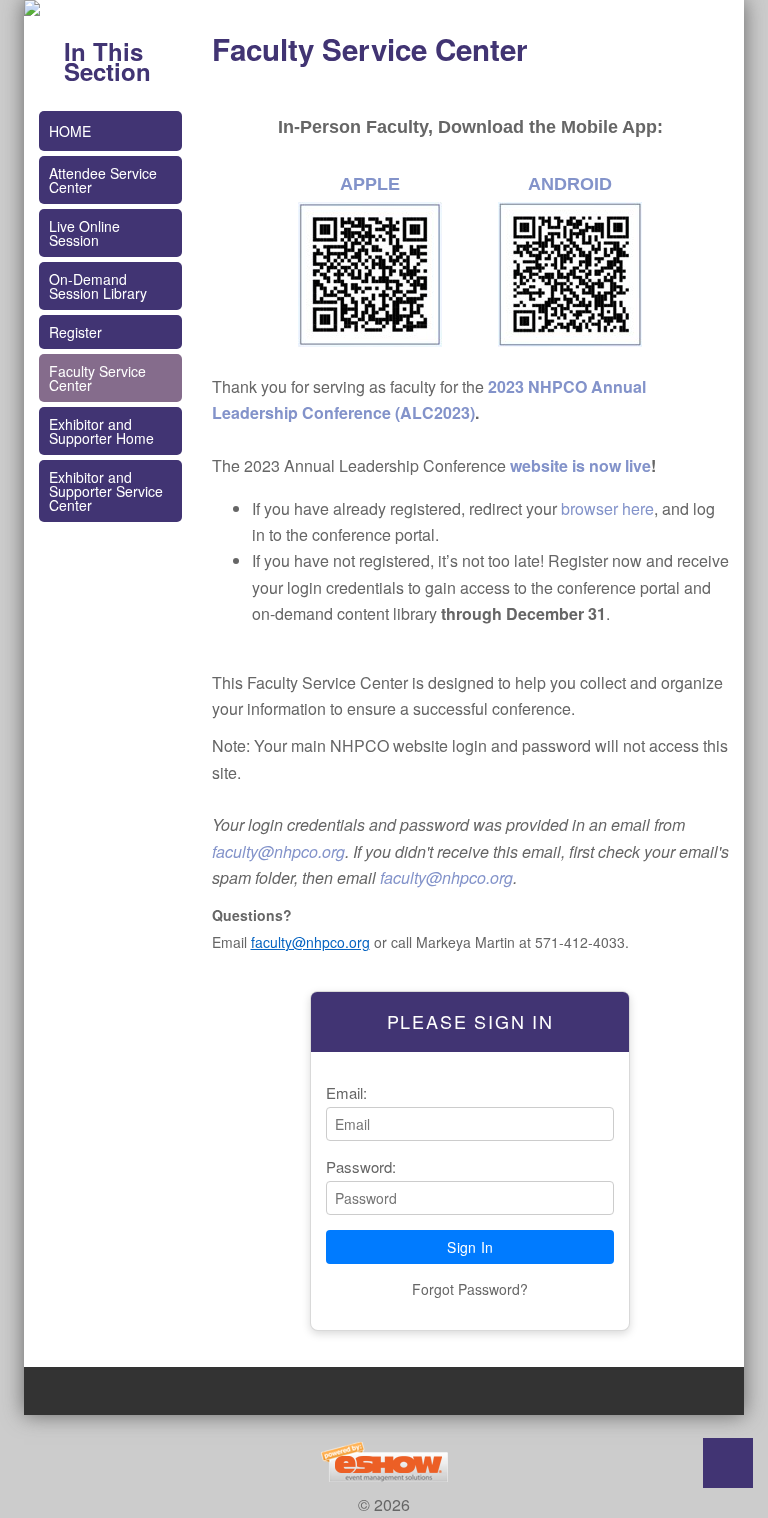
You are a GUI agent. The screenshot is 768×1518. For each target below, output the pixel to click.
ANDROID (570, 184)
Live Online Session (84, 233)
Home (70, 131)
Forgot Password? (470, 1289)
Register (75, 332)
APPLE (370, 184)
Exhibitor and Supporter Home (101, 431)
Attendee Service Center (103, 180)
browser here (607, 508)
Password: (361, 1166)
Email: (346, 1092)
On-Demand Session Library (98, 286)
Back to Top (728, 1463)
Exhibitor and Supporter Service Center (106, 491)
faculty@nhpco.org (278, 851)
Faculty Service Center (97, 378)
